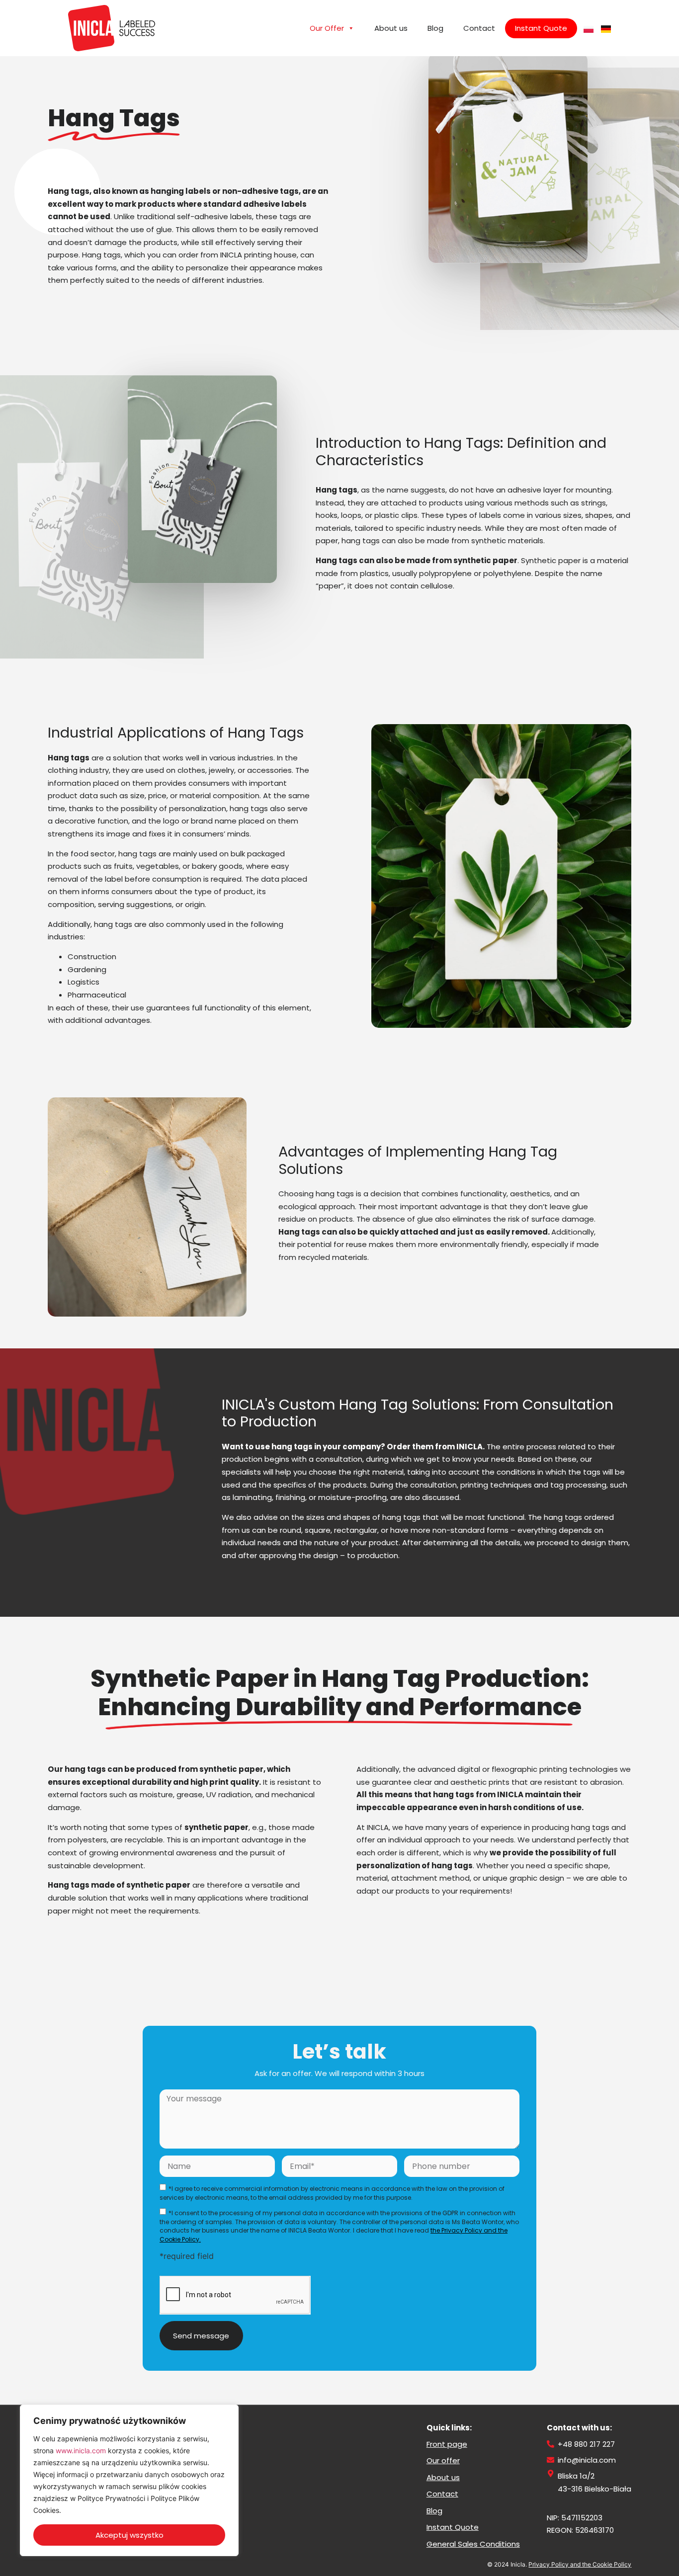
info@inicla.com (587, 2460)
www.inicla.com (81, 2451)
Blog (435, 28)
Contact (479, 28)
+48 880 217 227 (586, 2444)
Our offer (443, 2460)
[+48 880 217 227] (551, 2444)
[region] (129, 2480)
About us (391, 28)
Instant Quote (541, 28)
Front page (447, 2444)
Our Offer (327, 28)
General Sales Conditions (473, 2544)
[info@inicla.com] (551, 2460)
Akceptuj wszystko (129, 2535)
